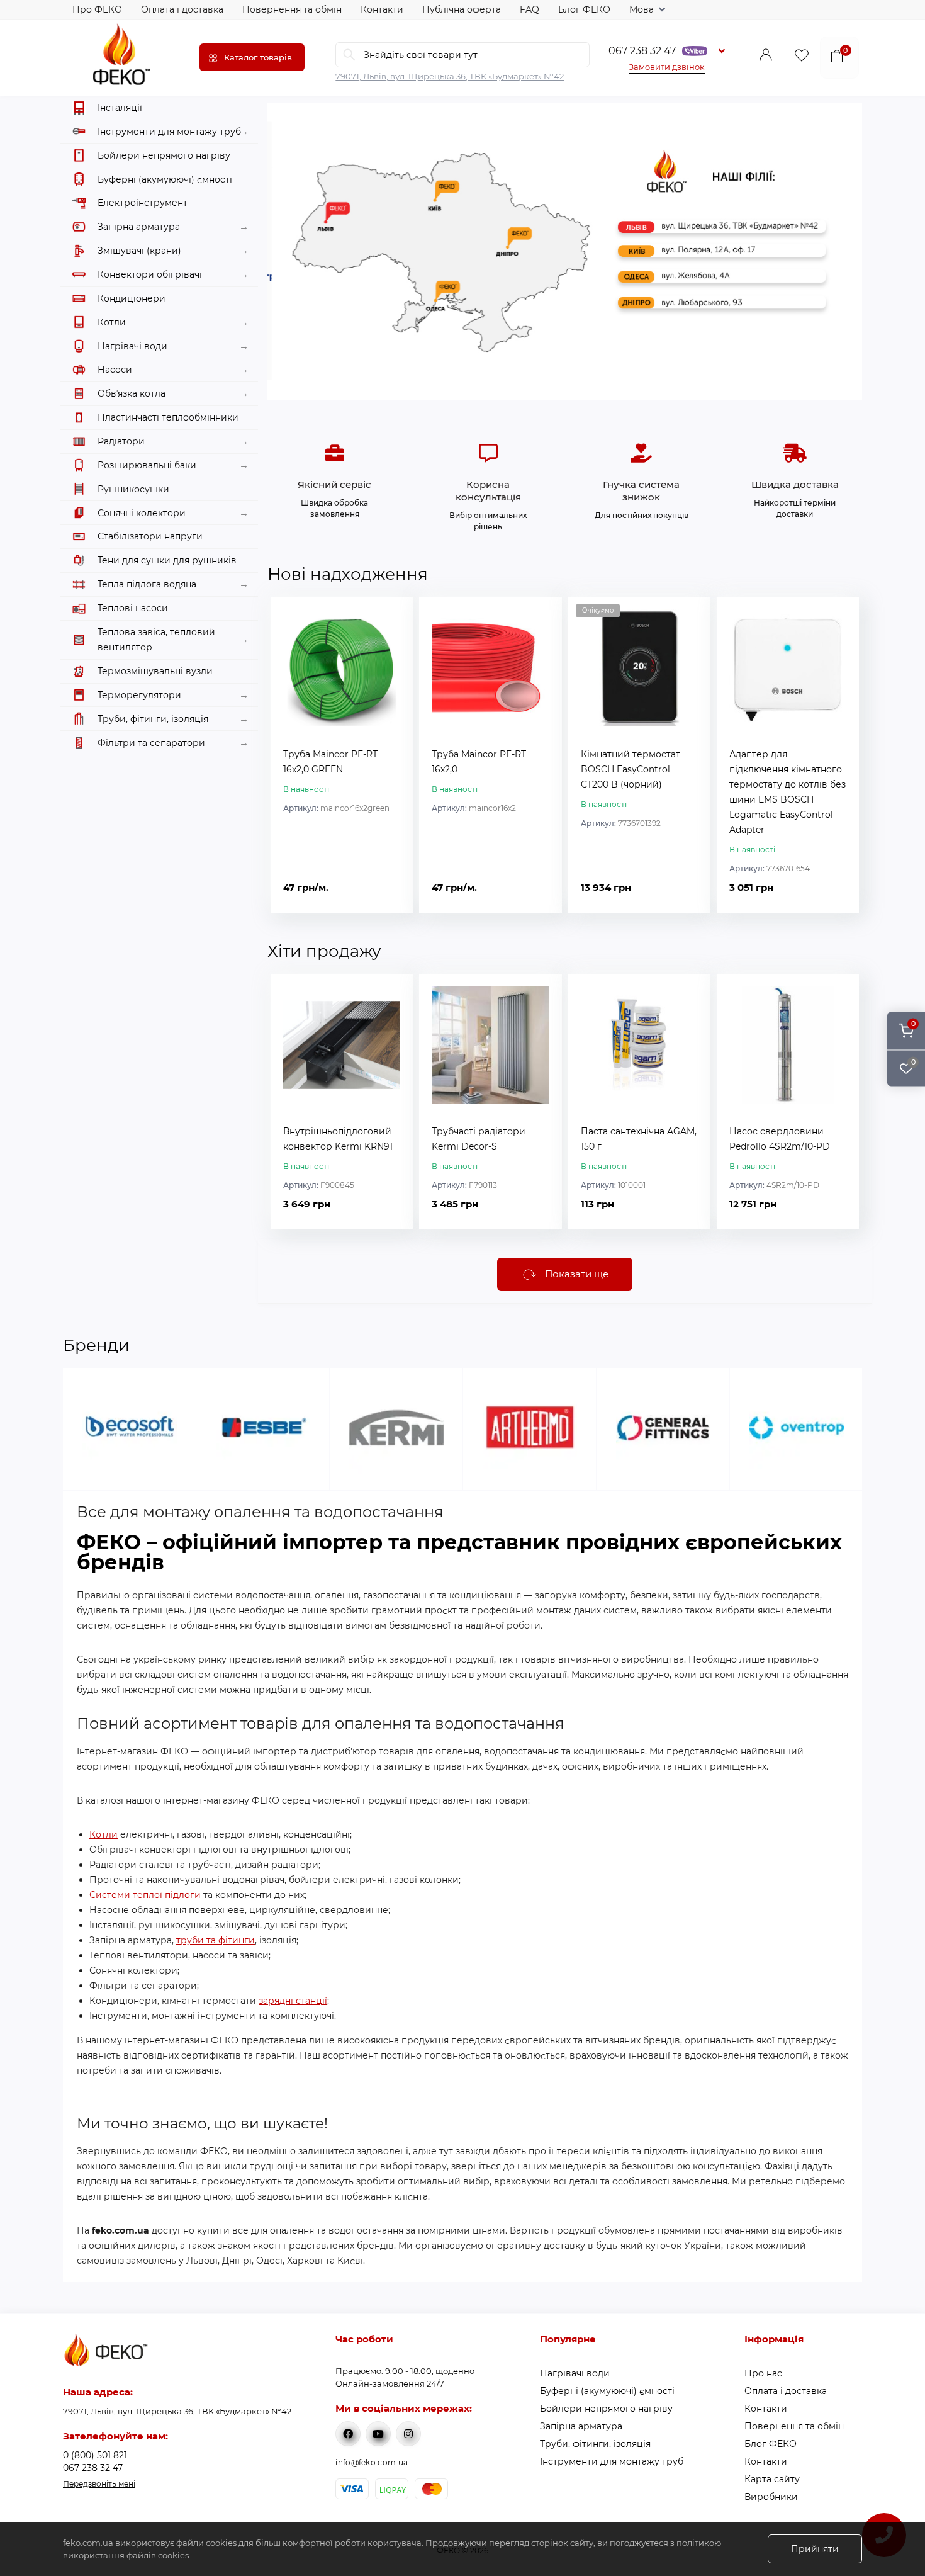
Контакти (382, 9)
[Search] (349, 55)
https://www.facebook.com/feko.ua (348, 2434)
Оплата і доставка (182, 9)
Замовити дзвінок (667, 67)
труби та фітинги (216, 1940)
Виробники (771, 2497)
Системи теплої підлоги (145, 1895)
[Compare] (394, 640)
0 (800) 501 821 (95, 2455)
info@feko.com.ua (372, 2462)
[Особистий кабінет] (766, 58)
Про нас (763, 2373)
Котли (104, 1834)
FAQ (530, 9)
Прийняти (815, 2549)
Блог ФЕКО (584, 9)
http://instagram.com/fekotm (408, 2434)
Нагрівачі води (575, 2373)
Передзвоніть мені (99, 2484)
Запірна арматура (581, 2426)
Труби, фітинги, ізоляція (595, 2444)
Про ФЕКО (97, 9)
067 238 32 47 (642, 51)
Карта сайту (772, 2479)
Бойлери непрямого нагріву (606, 2409)
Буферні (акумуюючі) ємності (607, 2391)
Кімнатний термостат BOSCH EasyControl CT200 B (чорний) (631, 769)
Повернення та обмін (292, 9)
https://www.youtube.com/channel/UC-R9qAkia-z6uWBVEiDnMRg (378, 2434)
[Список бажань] (802, 58)
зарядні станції (293, 2001)
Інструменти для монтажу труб (612, 2461)
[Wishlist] (394, 616)
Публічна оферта (462, 9)
